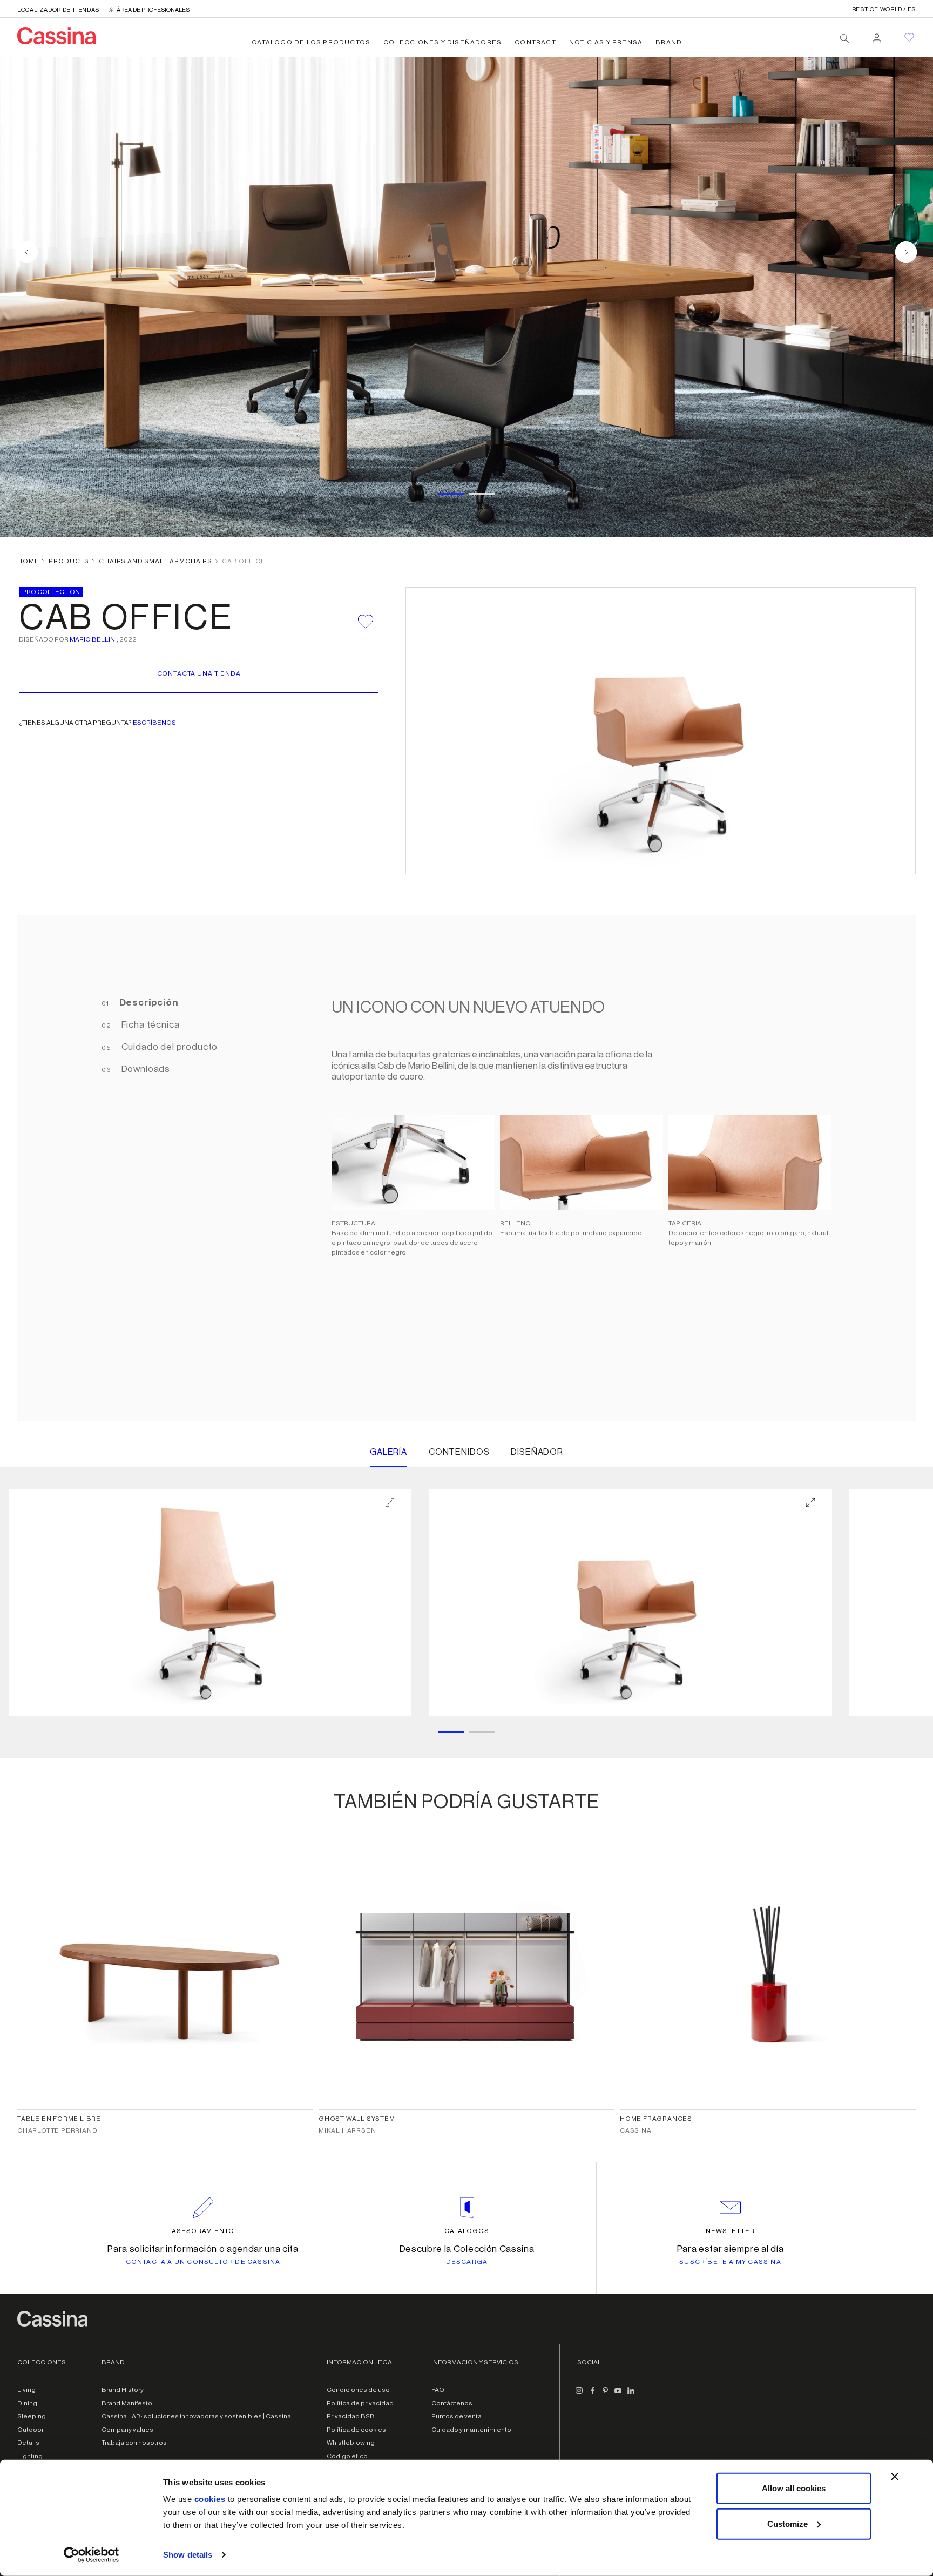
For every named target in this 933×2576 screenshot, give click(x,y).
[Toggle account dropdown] (877, 35)
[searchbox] (844, 38)
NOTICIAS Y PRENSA (606, 42)
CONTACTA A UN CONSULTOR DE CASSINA (203, 2262)
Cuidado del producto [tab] (169, 1047)
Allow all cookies (794, 2488)
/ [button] (884, 9)
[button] (210, 1603)
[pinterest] (605, 2395)
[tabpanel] (576, 1168)
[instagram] (579, 2395)
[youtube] (618, 2395)
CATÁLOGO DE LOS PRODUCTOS (311, 42)
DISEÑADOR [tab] (537, 1452)
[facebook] (592, 2395)
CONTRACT (535, 42)
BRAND (669, 42)
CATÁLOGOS (467, 2231)
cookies (210, 2499)
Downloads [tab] (145, 1069)
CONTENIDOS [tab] (459, 1452)
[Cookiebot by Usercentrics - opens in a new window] (92, 2555)
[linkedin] (631, 2395)
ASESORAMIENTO (203, 2231)
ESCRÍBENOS (154, 723)
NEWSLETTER (730, 2231)
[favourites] (909, 37)
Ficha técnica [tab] (150, 1025)
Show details (188, 2555)
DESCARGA (467, 2262)
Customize (787, 2523)
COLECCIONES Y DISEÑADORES (442, 42)
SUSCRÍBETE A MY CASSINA (730, 2262)
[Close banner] (895, 2477)
